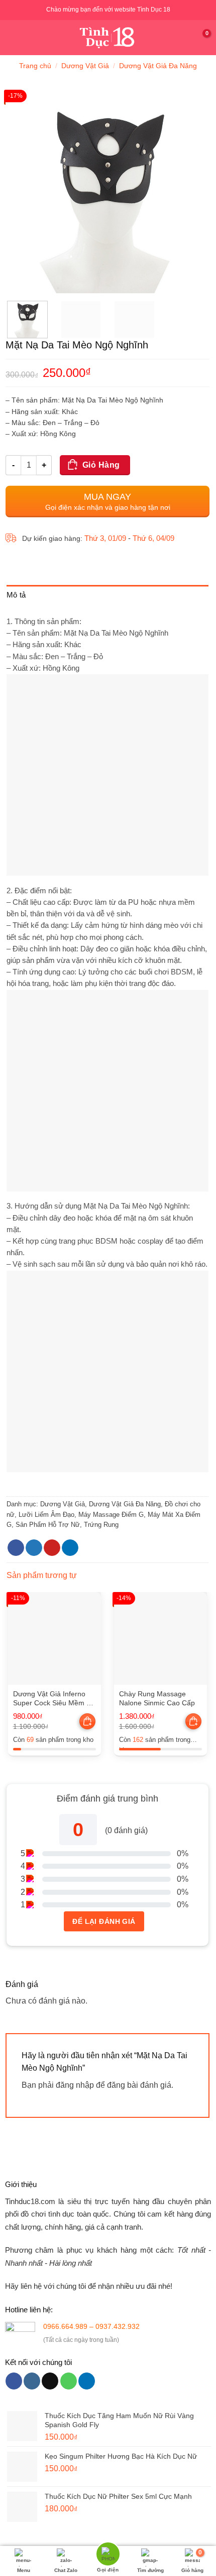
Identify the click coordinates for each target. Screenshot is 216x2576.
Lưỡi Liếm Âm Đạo (46, 1515)
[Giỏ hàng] (203, 38)
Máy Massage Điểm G (111, 1515)
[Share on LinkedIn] (70, 1548)
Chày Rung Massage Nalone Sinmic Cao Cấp (157, 1699)
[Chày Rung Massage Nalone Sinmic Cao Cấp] (160, 1638)
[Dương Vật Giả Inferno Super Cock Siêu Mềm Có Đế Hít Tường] (55, 1638)
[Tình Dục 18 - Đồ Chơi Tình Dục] (108, 38)
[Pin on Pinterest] (52, 1548)
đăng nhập (75, 2085)
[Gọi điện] (108, 2555)
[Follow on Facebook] (14, 2381)
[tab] (107, 597)
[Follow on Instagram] (32, 2381)
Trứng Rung (101, 1525)
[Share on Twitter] (34, 1548)
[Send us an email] (50, 2381)
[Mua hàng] (87, 1721)
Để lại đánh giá (104, 1921)
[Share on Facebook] (16, 1548)
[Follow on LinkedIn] (87, 2381)
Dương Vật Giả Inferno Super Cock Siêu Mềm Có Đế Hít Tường (54, 1699)
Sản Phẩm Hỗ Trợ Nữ (48, 1525)
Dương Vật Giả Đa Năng (158, 66)
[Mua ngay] (88, 1722)
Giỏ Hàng (101, 465)
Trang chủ (35, 66)
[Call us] (69, 2381)
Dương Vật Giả (85, 66)
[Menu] (14, 37)
